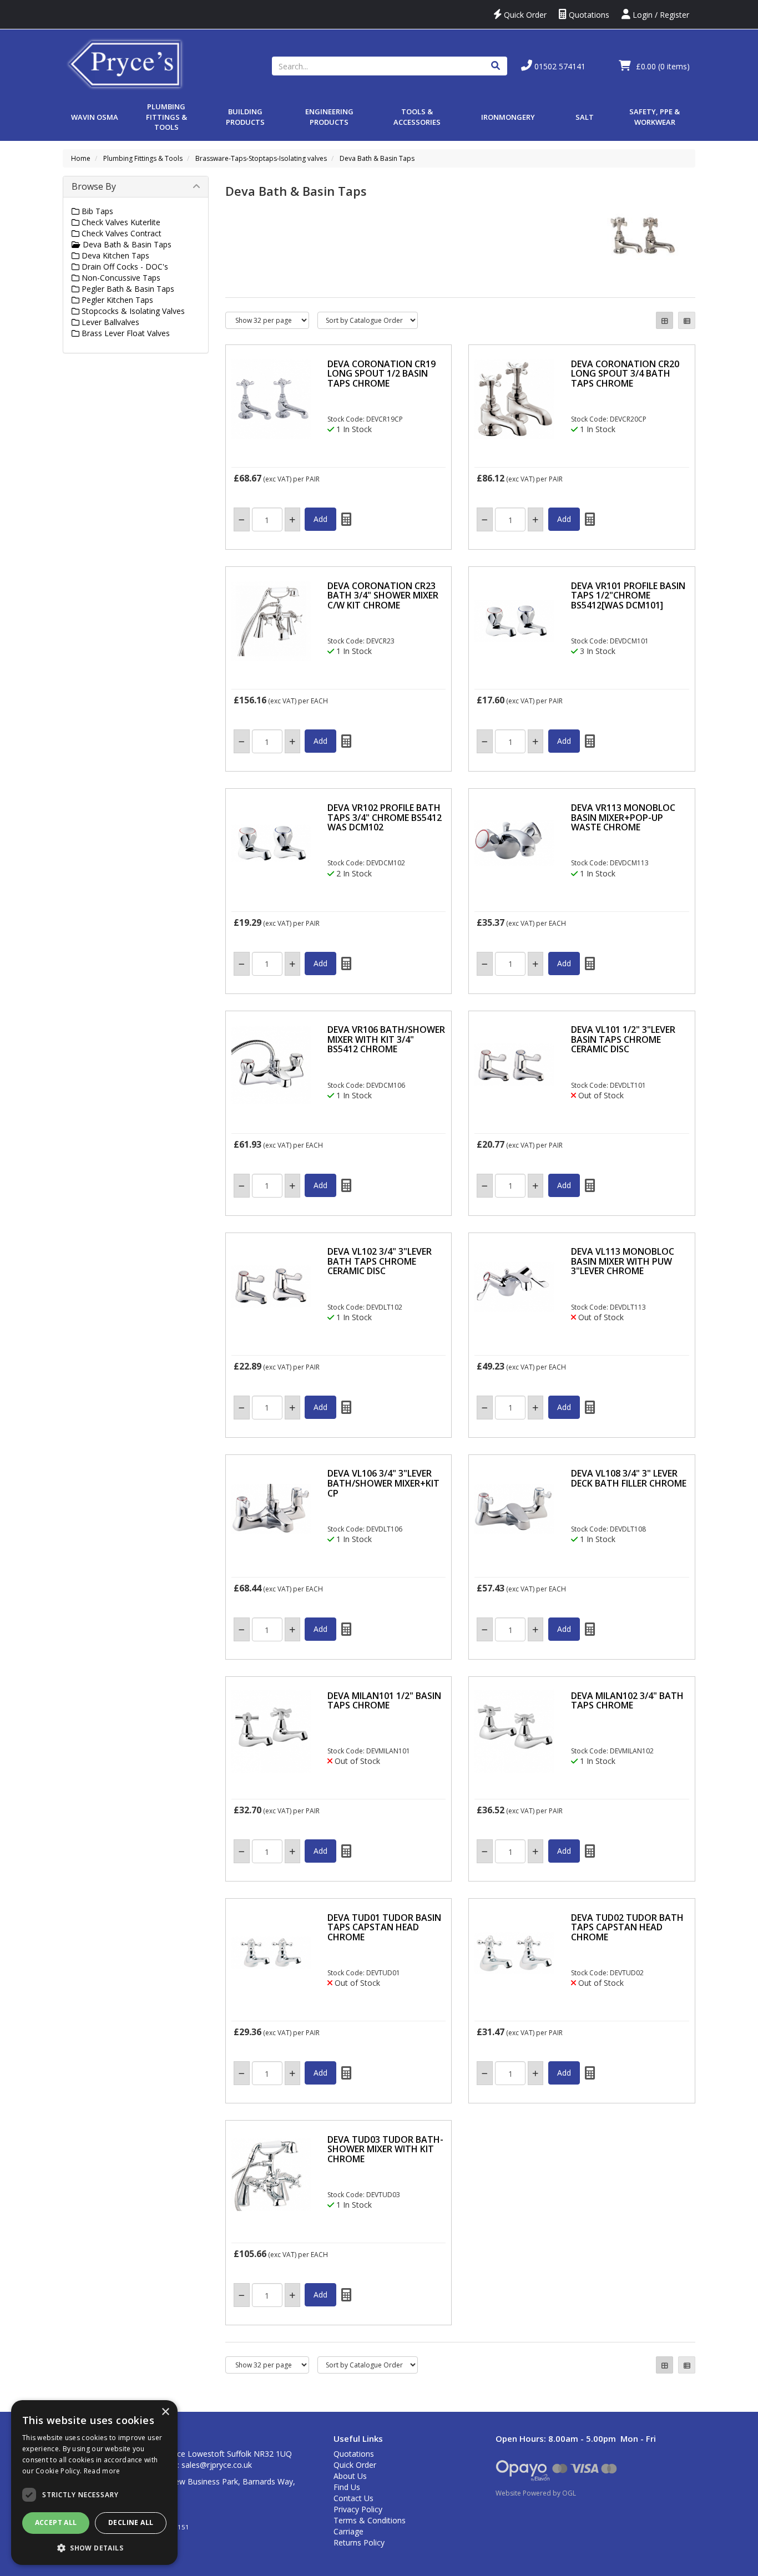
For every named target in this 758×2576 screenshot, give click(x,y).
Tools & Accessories (417, 117)
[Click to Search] (496, 66)
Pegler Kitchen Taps (116, 300)
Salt (585, 117)
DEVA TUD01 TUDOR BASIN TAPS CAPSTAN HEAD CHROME (384, 1927)
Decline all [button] (131, 2522)
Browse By (94, 186)
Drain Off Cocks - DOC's (124, 267)
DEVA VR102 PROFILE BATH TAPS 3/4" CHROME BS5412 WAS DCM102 (385, 817)
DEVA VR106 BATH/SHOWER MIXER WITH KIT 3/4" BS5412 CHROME (386, 1039)
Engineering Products (329, 117)
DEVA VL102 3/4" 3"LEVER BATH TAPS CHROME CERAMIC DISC (380, 1261)
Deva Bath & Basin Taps (377, 158)
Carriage (348, 2531)
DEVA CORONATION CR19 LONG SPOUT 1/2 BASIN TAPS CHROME (381, 374)
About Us (350, 2476)
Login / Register (660, 15)
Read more (102, 2471)
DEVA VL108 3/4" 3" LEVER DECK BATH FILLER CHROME (629, 1478)
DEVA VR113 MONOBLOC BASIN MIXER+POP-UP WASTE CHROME (623, 817)
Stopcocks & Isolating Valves (132, 311)
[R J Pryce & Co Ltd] (125, 63)
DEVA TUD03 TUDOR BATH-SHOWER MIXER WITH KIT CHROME (385, 2149)
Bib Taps (96, 211)
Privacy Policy (358, 2509)
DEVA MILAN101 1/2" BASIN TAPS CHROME (384, 1701)
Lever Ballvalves (109, 322)
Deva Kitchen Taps (114, 255)
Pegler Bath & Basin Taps (127, 289)
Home (81, 158)
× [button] (165, 2412)
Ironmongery (508, 117)
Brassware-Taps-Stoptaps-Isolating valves (261, 158)
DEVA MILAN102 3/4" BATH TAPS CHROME (627, 1701)
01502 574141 (559, 66)
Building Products (245, 117)
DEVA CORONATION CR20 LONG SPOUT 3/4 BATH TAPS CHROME (625, 374)
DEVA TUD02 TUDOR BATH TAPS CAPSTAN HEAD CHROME (627, 1927)
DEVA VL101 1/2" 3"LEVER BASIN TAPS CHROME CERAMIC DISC (623, 1039)
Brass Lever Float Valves (125, 333)
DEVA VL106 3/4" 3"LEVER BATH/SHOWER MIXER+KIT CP (383, 1483)
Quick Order (524, 15)
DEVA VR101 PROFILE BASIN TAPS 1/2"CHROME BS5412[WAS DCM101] (628, 595)
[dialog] (94, 2483)
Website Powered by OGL (536, 2493)
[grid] (664, 320)
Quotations (588, 15)
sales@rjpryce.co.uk (217, 2465)
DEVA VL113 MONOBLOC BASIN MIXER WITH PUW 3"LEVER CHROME (623, 1261)
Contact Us (353, 2498)
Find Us (347, 2487)
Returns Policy (359, 2542)
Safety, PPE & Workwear (655, 117)
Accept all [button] (56, 2522)
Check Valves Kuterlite (120, 222)
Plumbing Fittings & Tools (166, 117)
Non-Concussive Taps (120, 278)
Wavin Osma (95, 117)
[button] (94, 2547)
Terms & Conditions (370, 2520)
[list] (687, 320)
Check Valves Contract (120, 233)
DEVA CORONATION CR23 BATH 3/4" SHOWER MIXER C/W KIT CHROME (383, 595)
